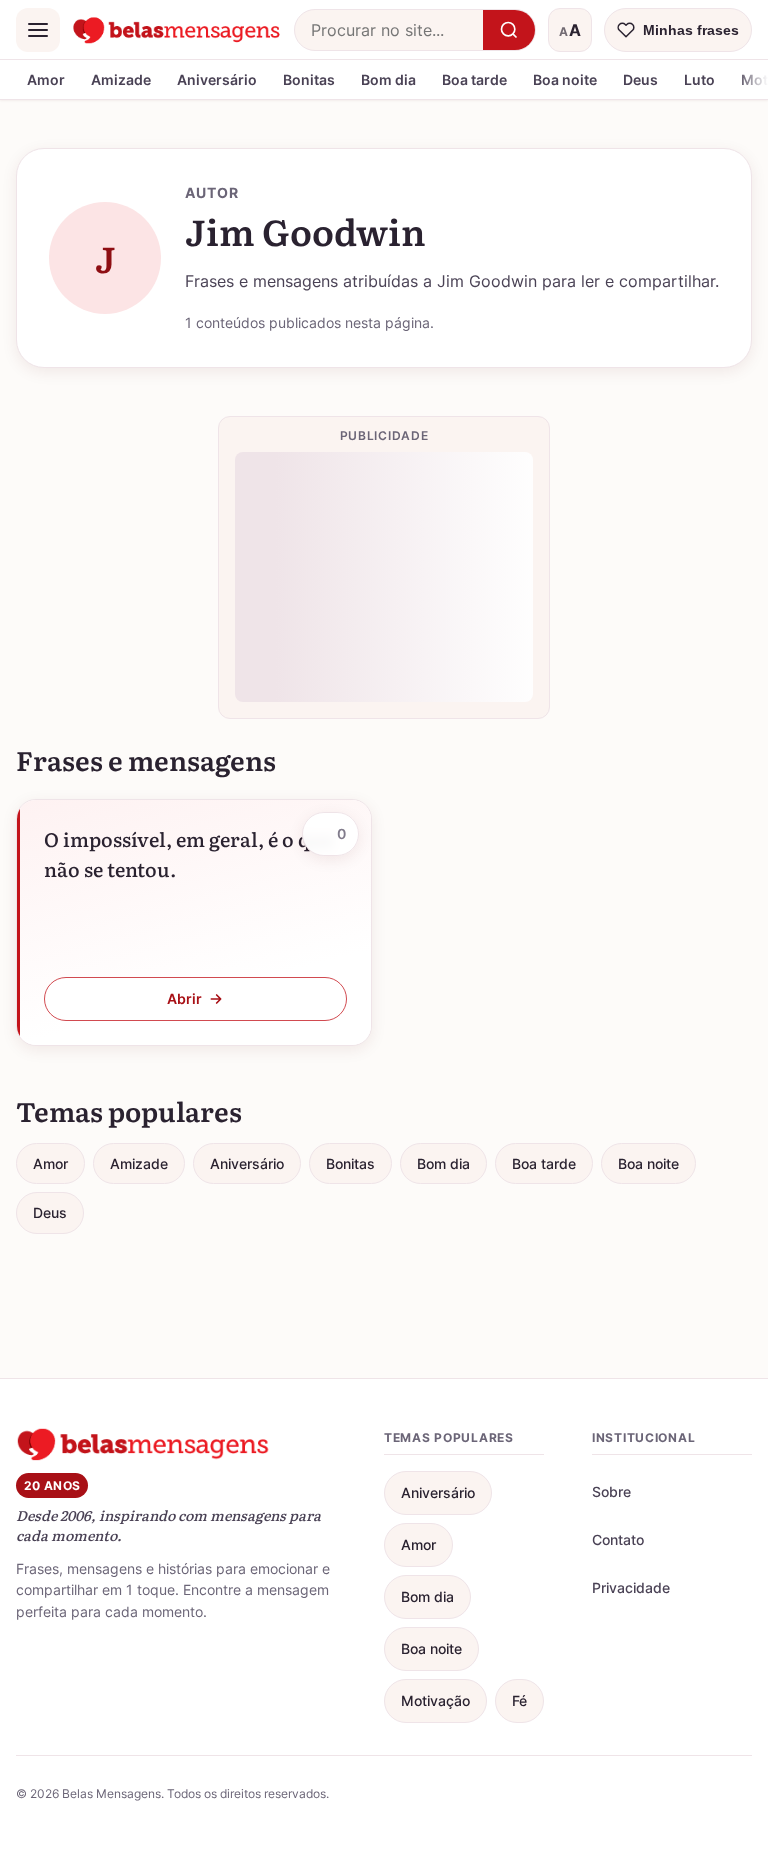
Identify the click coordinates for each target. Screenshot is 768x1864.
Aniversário (217, 79)
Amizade (121, 79)
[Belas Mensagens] (177, 30)
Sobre (611, 1491)
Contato (618, 1539)
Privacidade (631, 1587)
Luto (699, 79)
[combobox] (389, 30)
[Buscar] (509, 30)
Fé (519, 1700)
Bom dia (388, 79)
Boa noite (565, 79)
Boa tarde (474, 79)
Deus (640, 79)
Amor (46, 79)
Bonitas (309, 79)
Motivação (435, 1700)
